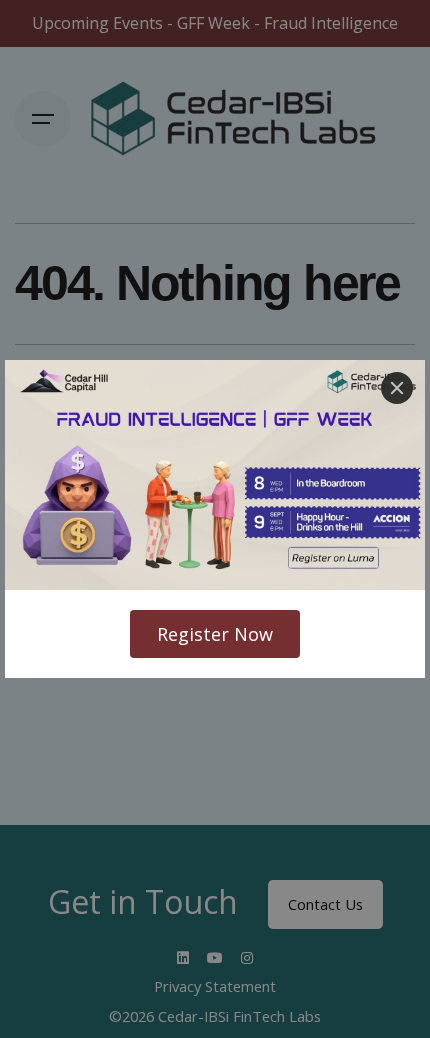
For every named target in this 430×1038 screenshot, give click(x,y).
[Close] (397, 388)
